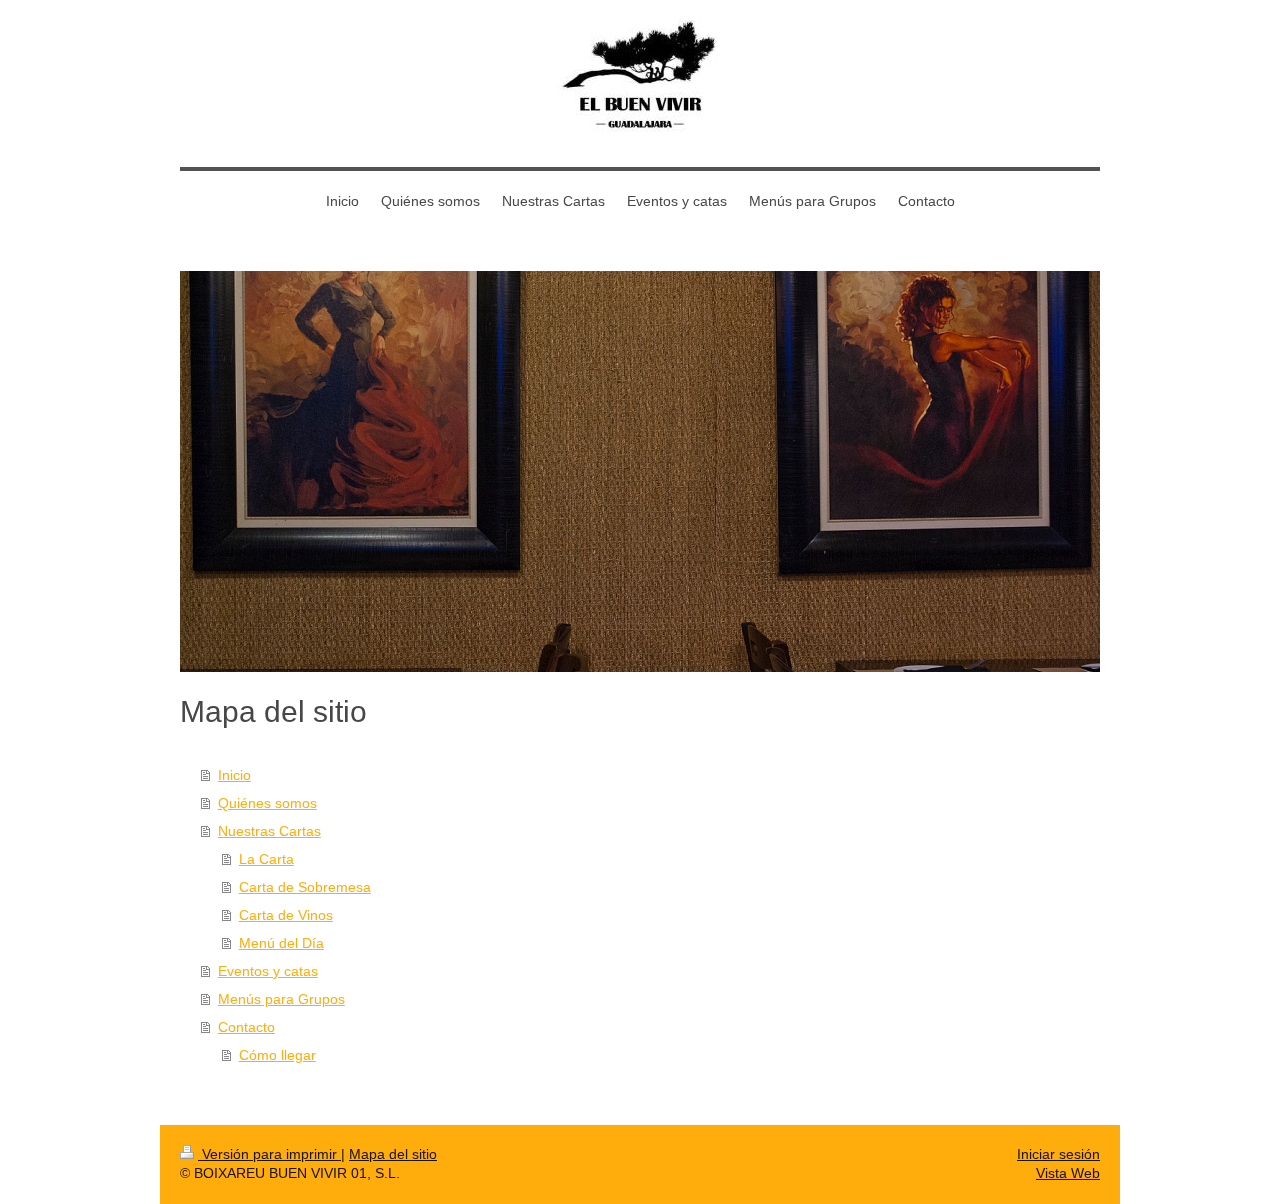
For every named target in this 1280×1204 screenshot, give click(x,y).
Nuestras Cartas (269, 831)
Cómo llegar (277, 1055)
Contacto (246, 1027)
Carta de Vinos (286, 915)
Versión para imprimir (269, 1154)
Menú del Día (281, 943)
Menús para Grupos (281, 999)
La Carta (266, 859)
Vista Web (1068, 1173)
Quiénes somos (267, 803)
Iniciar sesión (1058, 1154)
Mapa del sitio (393, 1154)
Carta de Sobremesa (305, 887)
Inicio (234, 775)
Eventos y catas (268, 971)
